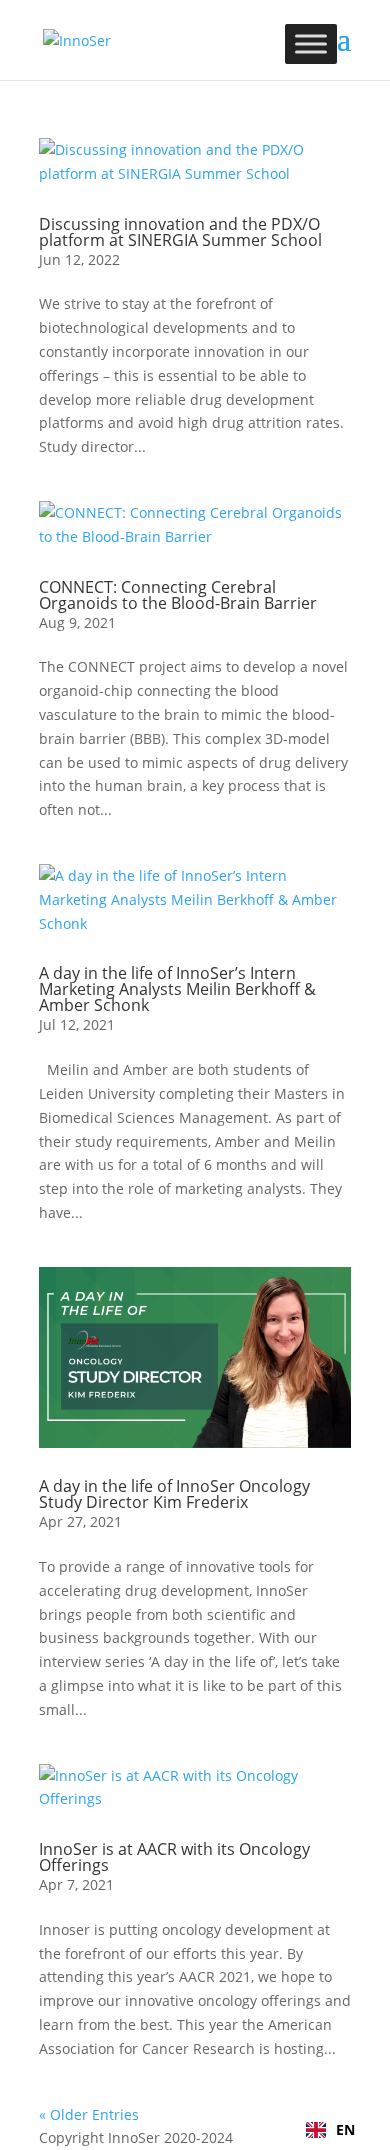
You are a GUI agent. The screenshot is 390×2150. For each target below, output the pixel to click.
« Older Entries (89, 2114)
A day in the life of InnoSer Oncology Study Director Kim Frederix (174, 1494)
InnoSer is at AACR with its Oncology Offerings (174, 1857)
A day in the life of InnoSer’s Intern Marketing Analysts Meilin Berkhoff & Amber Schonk (177, 989)
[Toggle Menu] (311, 43)
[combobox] (330, 2130)
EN (345, 2129)
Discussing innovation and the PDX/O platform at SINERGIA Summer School (180, 232)
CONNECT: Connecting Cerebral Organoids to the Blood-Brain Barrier (178, 595)
